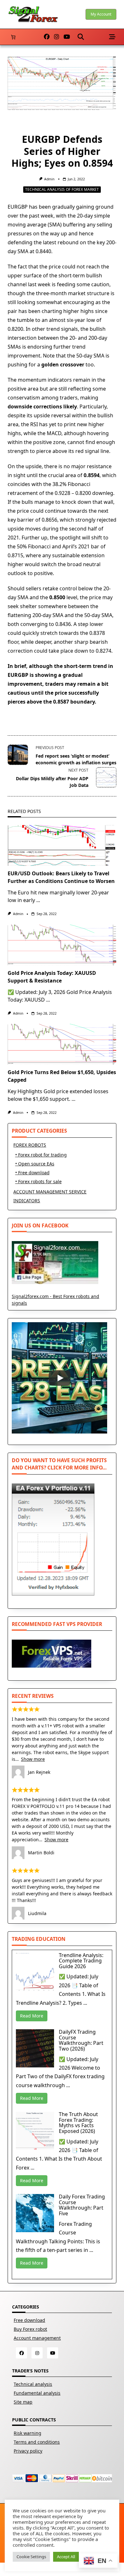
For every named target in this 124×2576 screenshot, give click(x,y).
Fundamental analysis (37, 2393)
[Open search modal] (81, 37)
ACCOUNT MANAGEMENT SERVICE (50, 1192)
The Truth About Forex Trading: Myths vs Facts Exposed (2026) (78, 2123)
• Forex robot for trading (41, 1155)
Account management (37, 2338)
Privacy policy (28, 2451)
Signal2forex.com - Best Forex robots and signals (55, 1300)
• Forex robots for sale (38, 1181)
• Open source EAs (35, 1164)
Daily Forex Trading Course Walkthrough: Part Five (82, 2205)
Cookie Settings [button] (31, 2557)
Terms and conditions (37, 2442)
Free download (29, 2320)
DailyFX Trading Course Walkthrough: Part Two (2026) (81, 2040)
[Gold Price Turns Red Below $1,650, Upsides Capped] (62, 1044)
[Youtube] (67, 37)
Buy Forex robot (30, 2329)
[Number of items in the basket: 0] (13, 37)
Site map (23, 2402)
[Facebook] (47, 37)
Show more (33, 1759)
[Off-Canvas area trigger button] (112, 37)
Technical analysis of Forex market (62, 189)
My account (101, 14)
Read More (32, 2016)
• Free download (32, 1173)
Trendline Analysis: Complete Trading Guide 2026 (81, 1961)
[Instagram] (57, 37)
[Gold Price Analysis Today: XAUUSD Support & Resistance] (62, 945)
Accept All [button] (66, 2557)
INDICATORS (27, 1201)
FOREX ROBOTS (30, 1145)
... (38, 900)
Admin (49, 179)
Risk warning (28, 2433)
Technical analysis (33, 2384)
